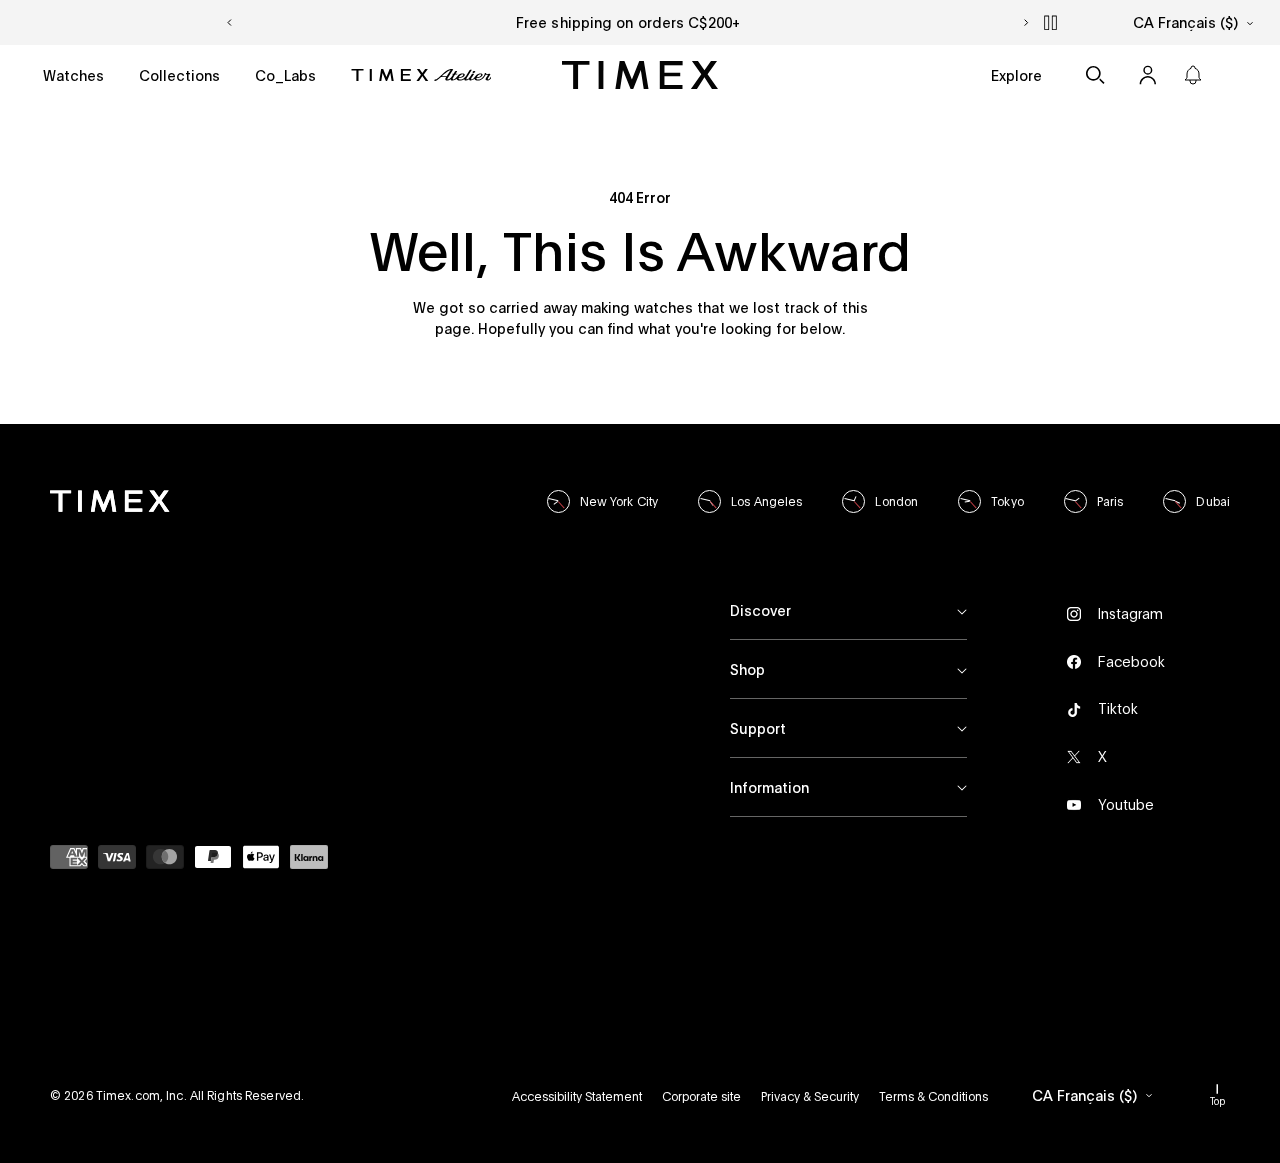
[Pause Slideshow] (1051, 22)
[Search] (1095, 75)
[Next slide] (1027, 22)
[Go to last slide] (229, 22)
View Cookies (849, 1082)
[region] (1004, 1016)
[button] (73, 75)
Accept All (1058, 1082)
